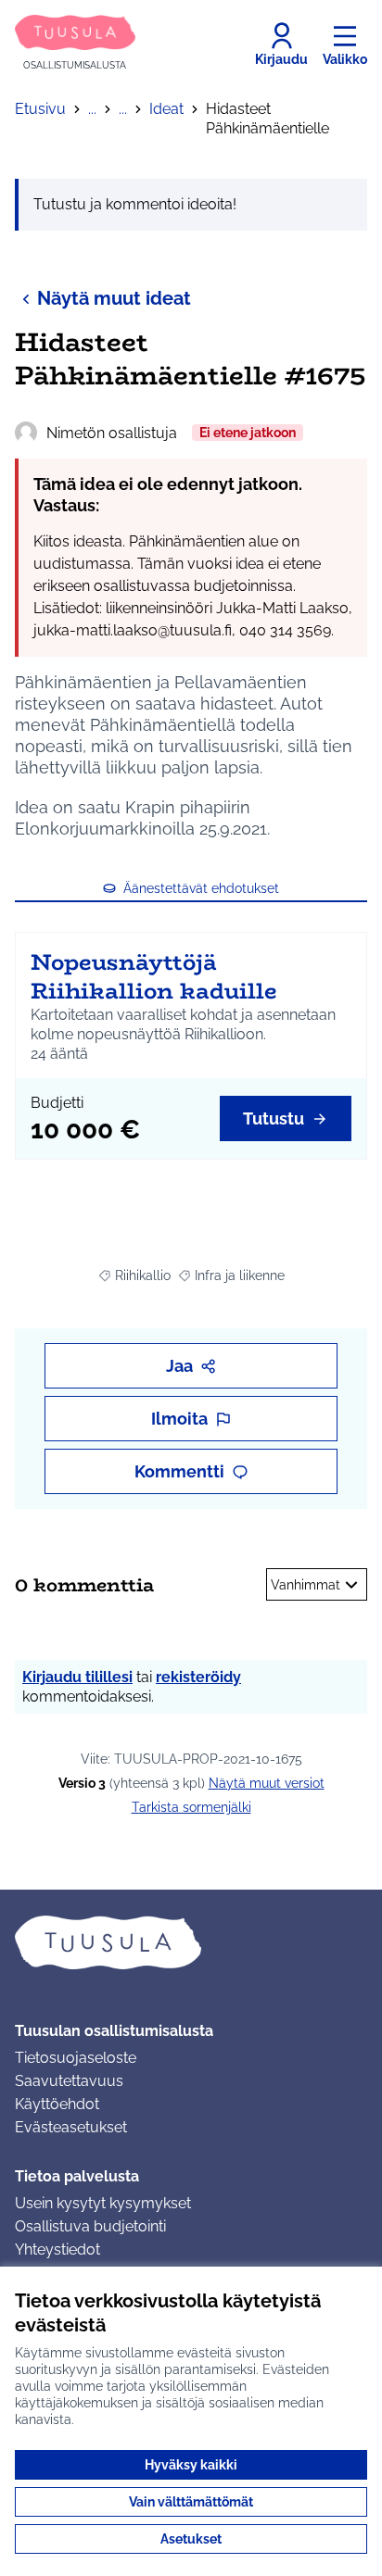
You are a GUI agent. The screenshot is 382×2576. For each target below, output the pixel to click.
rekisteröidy (198, 1677)
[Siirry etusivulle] (191, 1942)
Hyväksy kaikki (191, 2465)
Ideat (166, 109)
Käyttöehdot (57, 2104)
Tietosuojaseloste (76, 2058)
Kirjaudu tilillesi (77, 1677)
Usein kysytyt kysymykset (103, 2203)
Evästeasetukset (71, 2127)
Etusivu (40, 109)
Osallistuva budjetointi (90, 2226)
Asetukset (191, 2539)
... (92, 109)
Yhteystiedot (57, 2249)
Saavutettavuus (69, 2081)
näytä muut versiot (267, 1783)
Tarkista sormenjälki (191, 1807)
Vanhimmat (306, 1585)
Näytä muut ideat (114, 298)
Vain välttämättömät (191, 2502)
